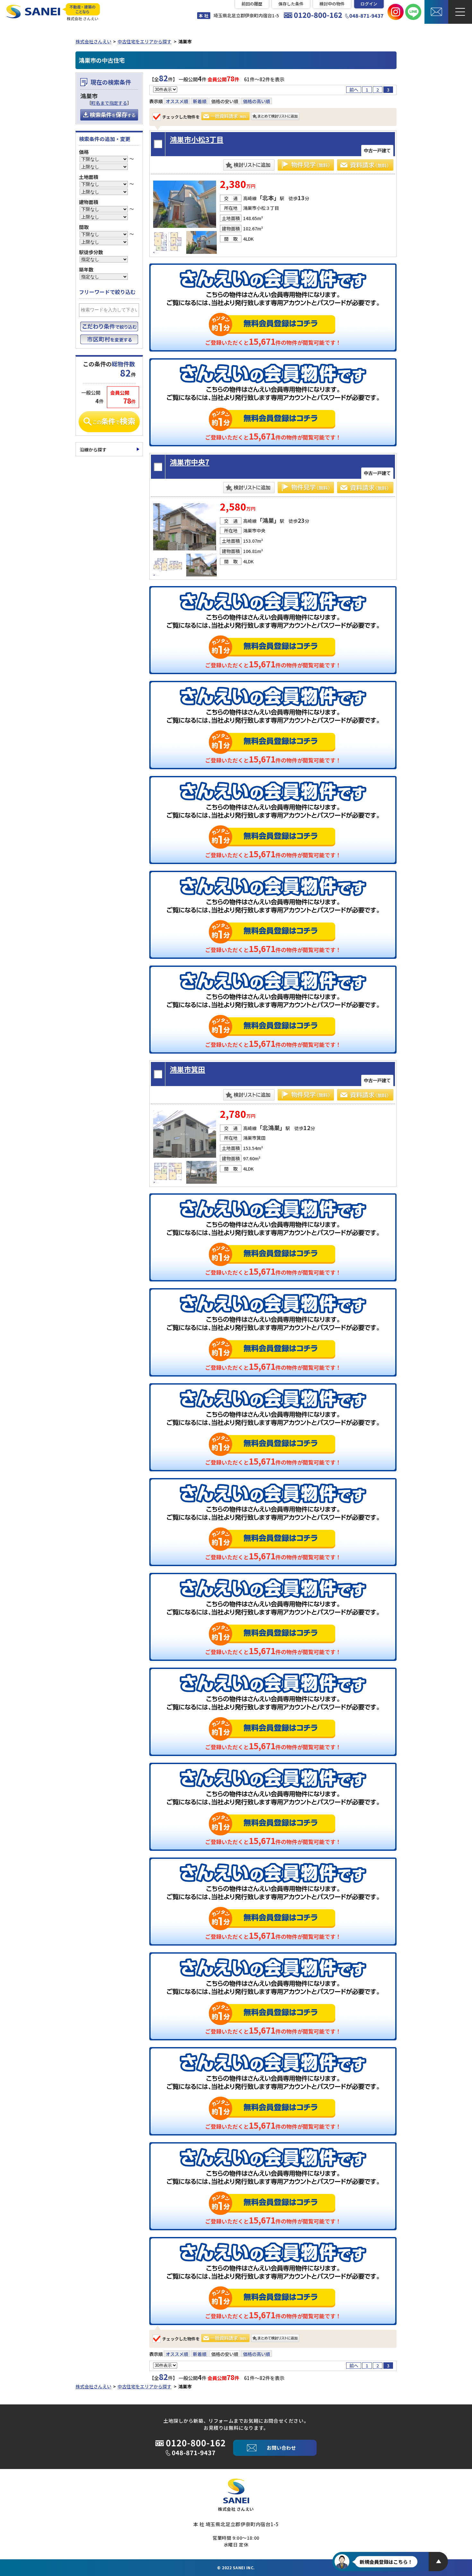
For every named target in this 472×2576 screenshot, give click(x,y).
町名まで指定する (109, 103)
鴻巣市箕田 (188, 1069)
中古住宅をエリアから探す (144, 41)
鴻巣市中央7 (190, 462)
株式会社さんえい (93, 41)
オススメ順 (177, 101)
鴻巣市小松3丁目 (197, 139)
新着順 (200, 101)
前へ (354, 90)
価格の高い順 (257, 101)
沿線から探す (93, 450)
